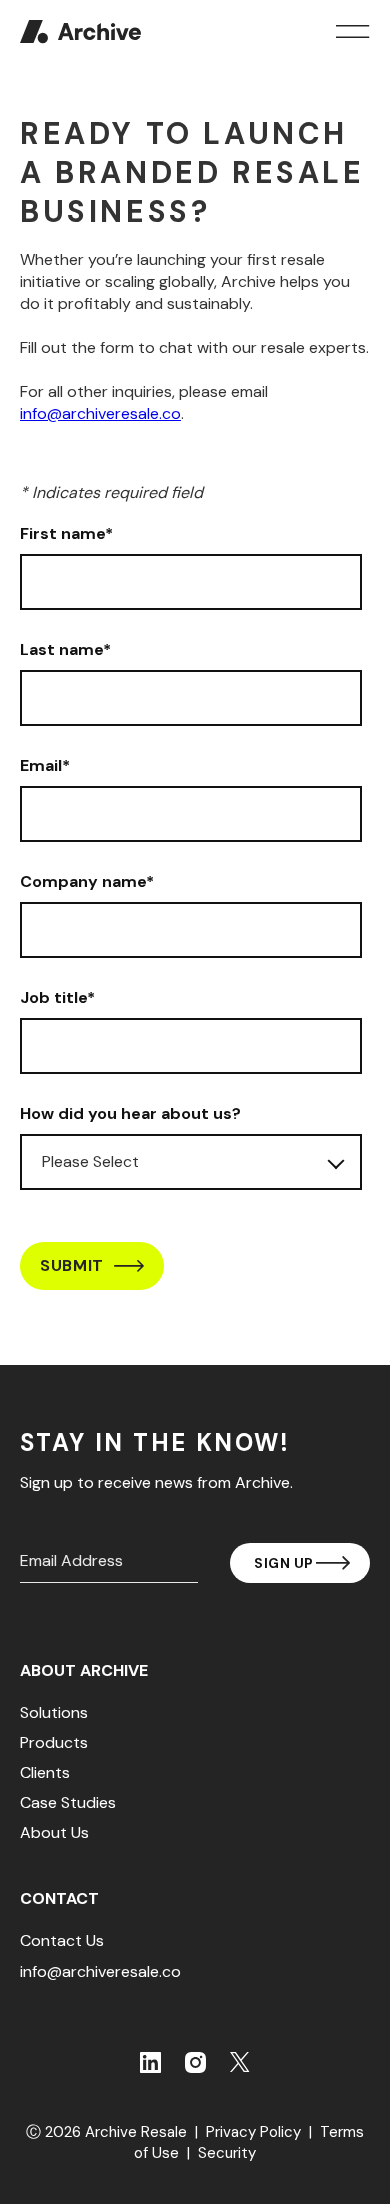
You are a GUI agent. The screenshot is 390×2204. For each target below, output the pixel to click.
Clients (45, 1773)
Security (227, 2153)
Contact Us (62, 1941)
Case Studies (68, 1803)
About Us (54, 1833)
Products (54, 1743)
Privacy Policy (253, 2132)
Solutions (54, 1713)
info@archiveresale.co (100, 413)
